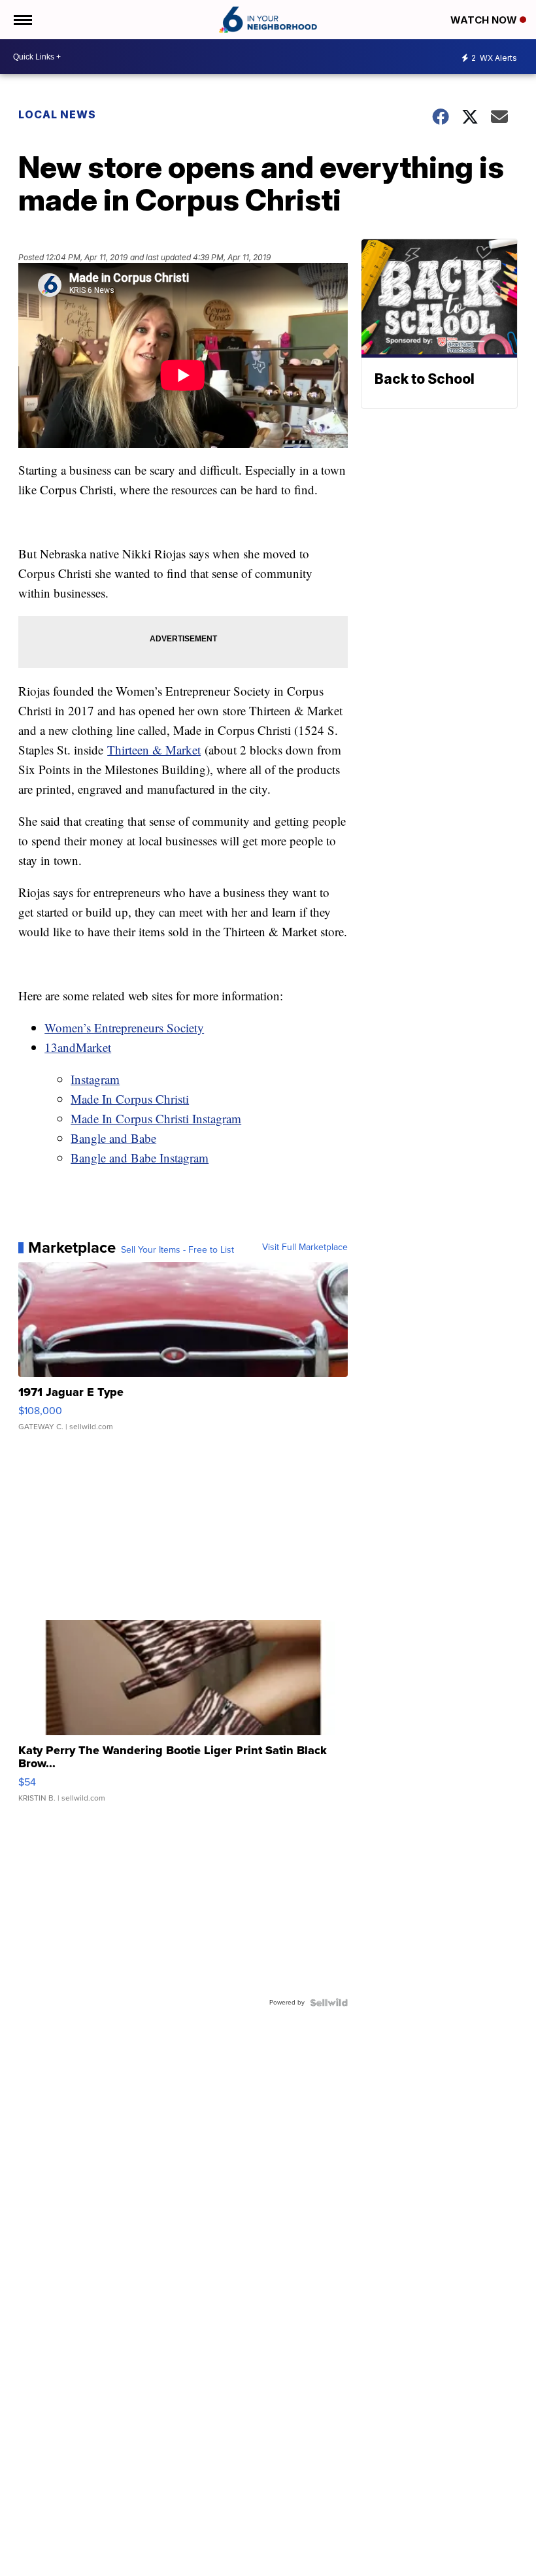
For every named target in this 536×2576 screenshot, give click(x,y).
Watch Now (485, 20)
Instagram (95, 1079)
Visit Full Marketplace (305, 1247)
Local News (57, 114)
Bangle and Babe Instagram (140, 1158)
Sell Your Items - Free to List (177, 1250)
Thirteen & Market (154, 750)
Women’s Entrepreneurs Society (124, 1027)
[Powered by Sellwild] (329, 2003)
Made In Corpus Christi (130, 1099)
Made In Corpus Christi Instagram (156, 1118)
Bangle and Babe (113, 1138)
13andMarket (78, 1047)
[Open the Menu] (22, 20)
